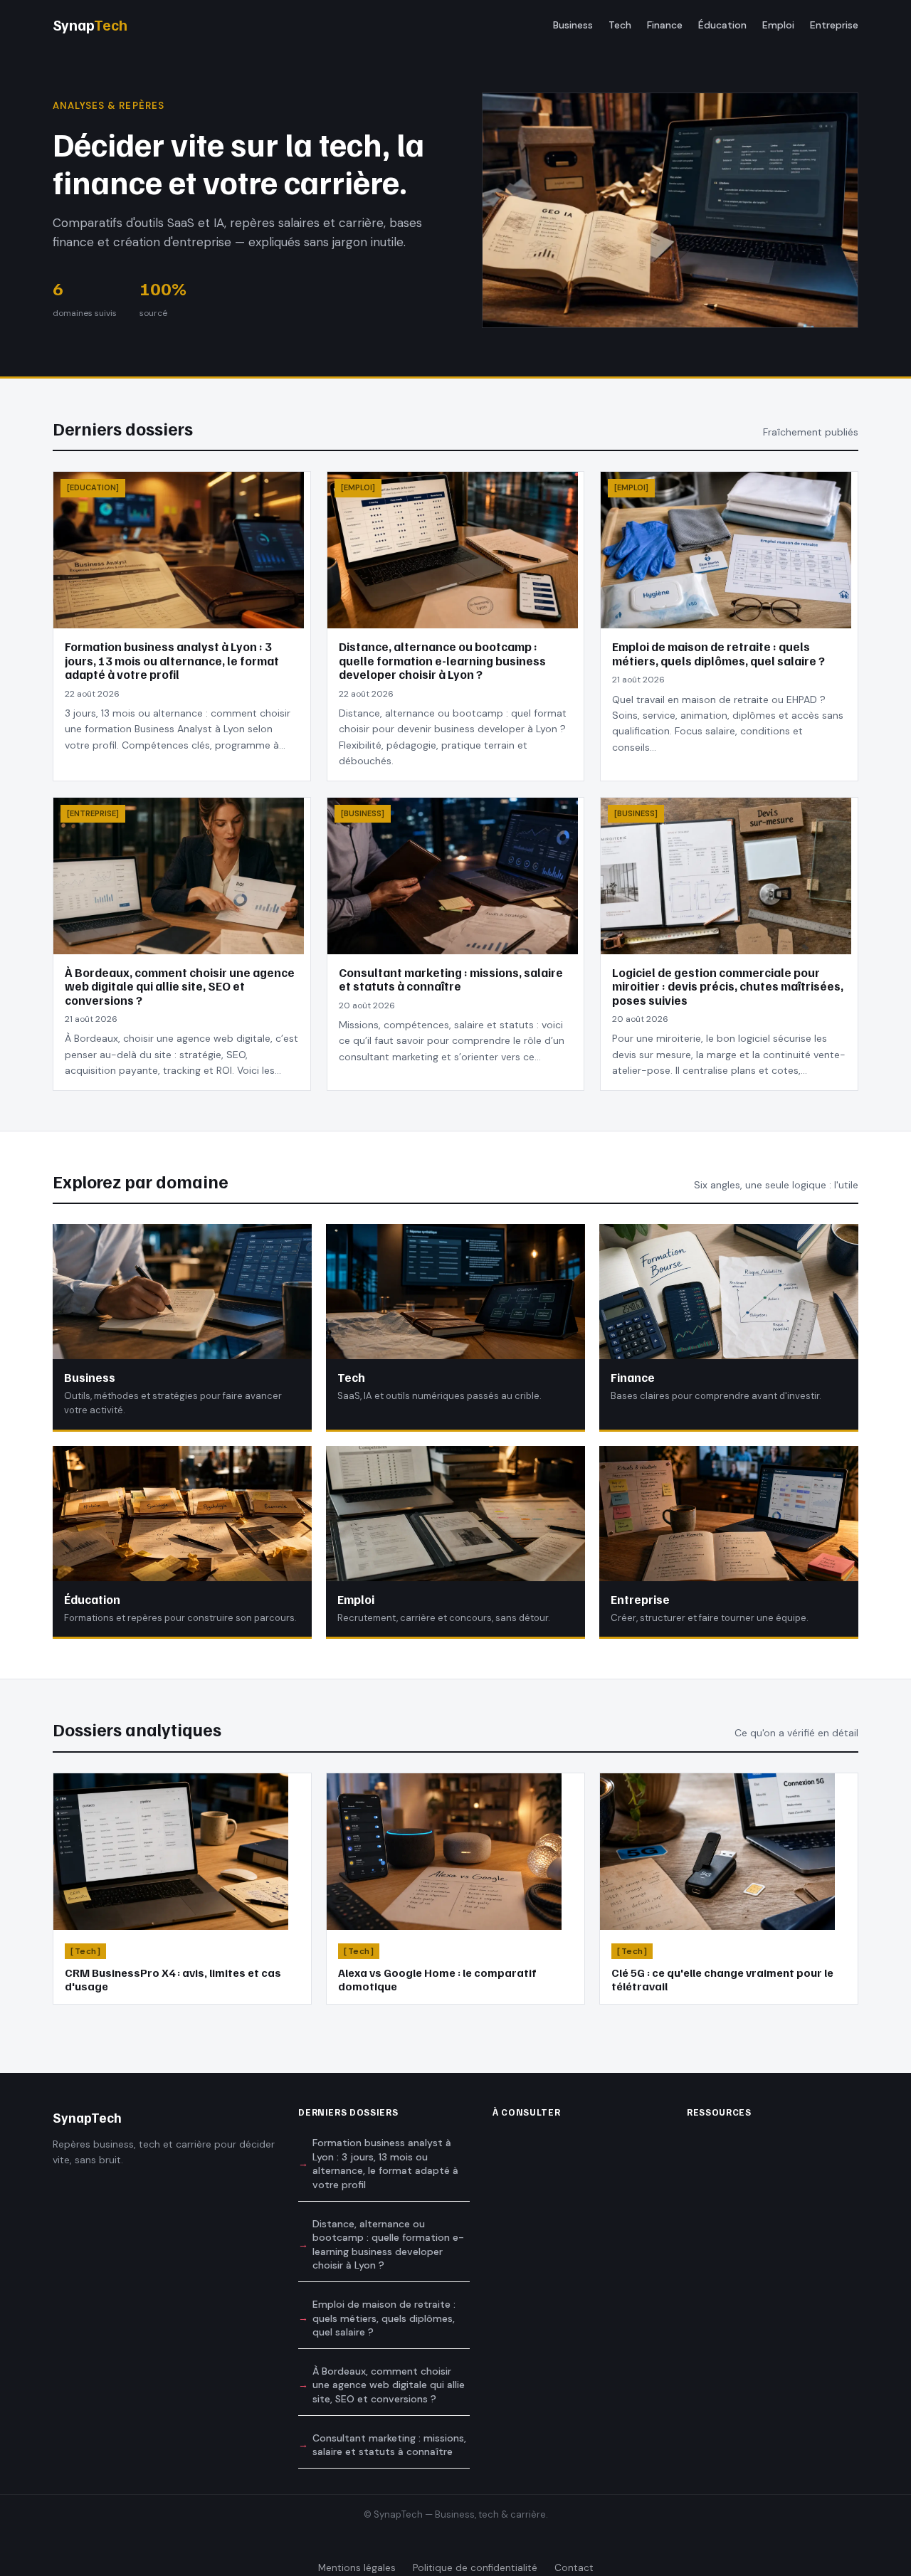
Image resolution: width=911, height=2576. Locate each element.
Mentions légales (357, 2568)
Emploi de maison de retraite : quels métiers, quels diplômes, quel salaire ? (384, 2318)
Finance (665, 25)
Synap (90, 25)
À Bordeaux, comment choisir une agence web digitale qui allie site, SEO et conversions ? (389, 2385)
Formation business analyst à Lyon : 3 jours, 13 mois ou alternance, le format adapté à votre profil (385, 2164)
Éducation (722, 25)
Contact (574, 2568)
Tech (620, 25)
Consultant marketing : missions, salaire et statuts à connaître (389, 2445)
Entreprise (834, 25)
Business (573, 25)
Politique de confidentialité (475, 2568)
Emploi (778, 25)
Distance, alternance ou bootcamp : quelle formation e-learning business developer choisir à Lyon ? (388, 2245)
